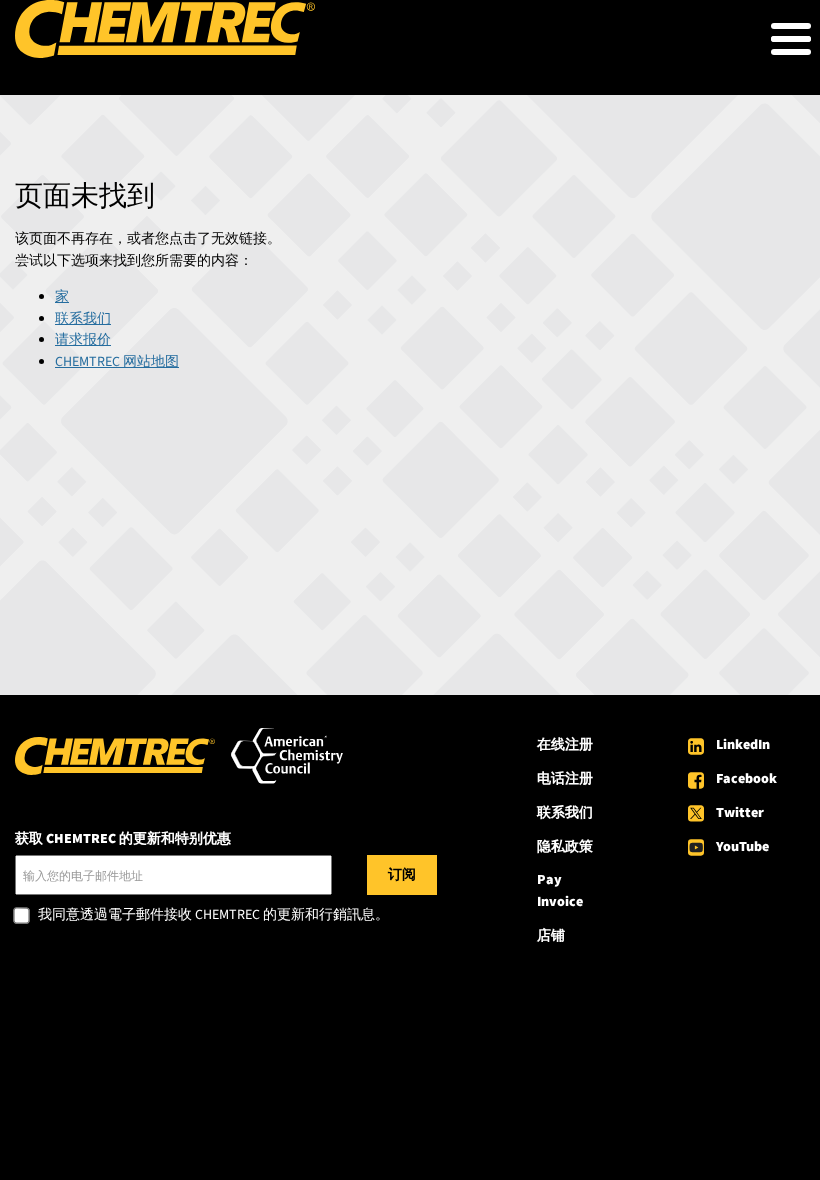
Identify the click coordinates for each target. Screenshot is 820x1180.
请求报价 (83, 340)
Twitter (740, 813)
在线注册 (565, 745)
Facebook (746, 779)
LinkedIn (743, 745)
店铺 (551, 936)
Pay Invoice (560, 891)
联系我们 (83, 319)
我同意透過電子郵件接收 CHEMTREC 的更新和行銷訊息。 (213, 916)
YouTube (742, 847)
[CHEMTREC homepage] (165, 54)
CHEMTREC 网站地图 (117, 362)
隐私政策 (565, 847)
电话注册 (565, 779)
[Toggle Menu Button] (791, 39)
